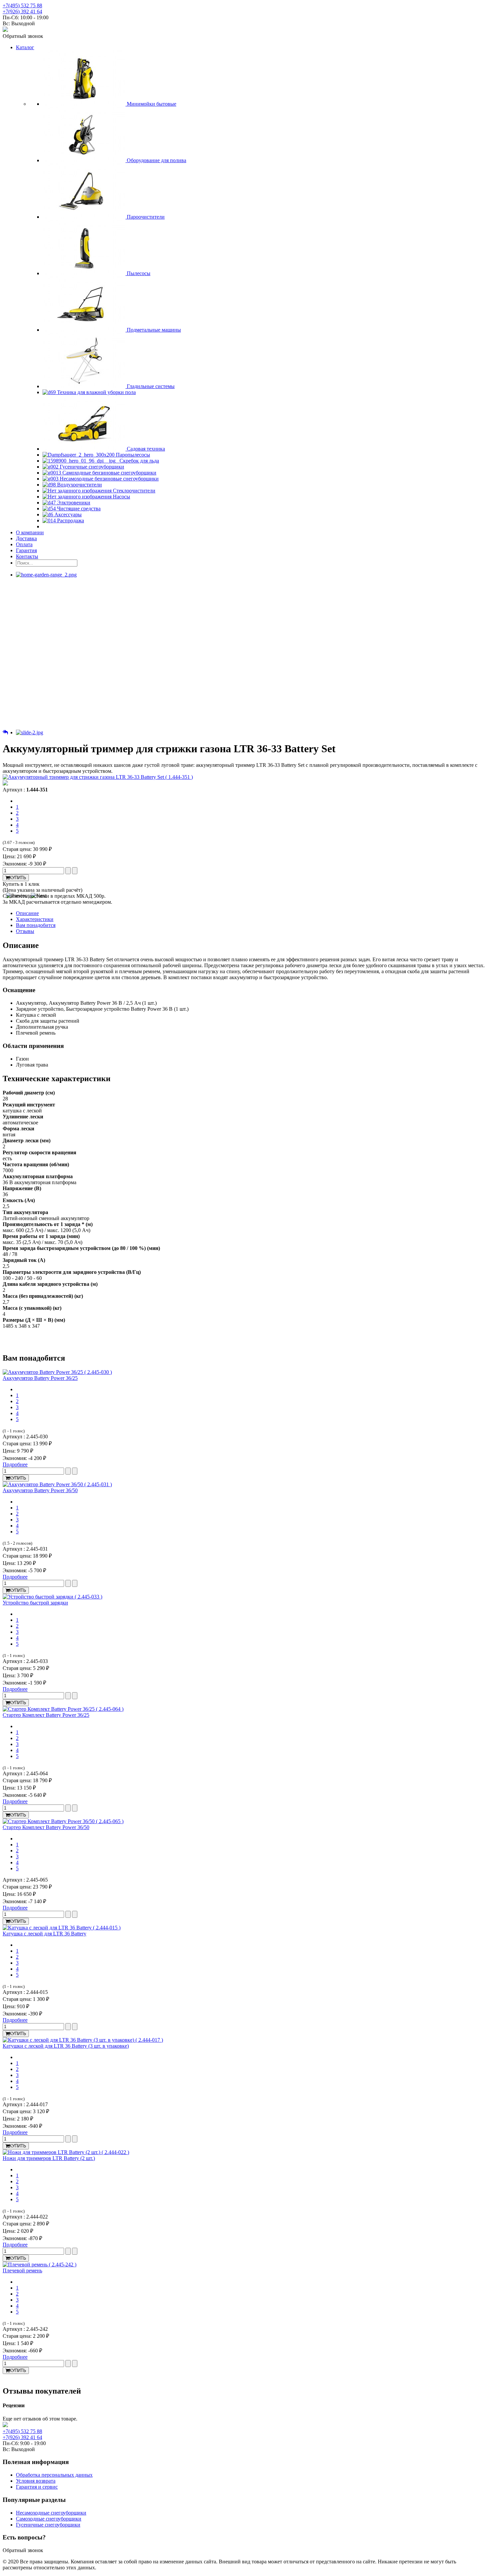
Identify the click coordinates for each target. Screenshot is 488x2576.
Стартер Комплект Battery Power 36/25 (46, 1715)
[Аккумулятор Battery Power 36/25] (57, 1372)
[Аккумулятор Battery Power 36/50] (57, 1484)
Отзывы (25, 931)
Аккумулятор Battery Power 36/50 (40, 1490)
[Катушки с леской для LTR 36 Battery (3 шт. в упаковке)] (83, 2040)
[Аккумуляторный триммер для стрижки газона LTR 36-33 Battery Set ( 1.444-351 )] (98, 777)
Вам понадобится (36, 925)
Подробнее (15, 1464)
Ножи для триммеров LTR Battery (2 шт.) (49, 2158)
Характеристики (35, 919)
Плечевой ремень (22, 2270)
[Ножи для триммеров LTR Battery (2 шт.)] (66, 2152)
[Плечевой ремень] (40, 2265)
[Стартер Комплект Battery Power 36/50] (63, 1821)
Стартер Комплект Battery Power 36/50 (46, 1827)
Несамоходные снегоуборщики (51, 2513)
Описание (27, 913)
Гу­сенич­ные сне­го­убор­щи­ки (48, 2525)
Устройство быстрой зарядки (35, 1603)
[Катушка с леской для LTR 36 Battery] (62, 1928)
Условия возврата (36, 2481)
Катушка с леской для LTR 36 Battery (44, 1934)
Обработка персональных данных (54, 2475)
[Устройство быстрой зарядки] (52, 1597)
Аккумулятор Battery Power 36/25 (40, 1378)
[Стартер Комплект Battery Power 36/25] (63, 1709)
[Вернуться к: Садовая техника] (5, 732)
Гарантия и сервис (37, 2487)
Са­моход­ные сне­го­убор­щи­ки (49, 2519)
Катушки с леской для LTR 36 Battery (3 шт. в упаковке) (66, 2046)
